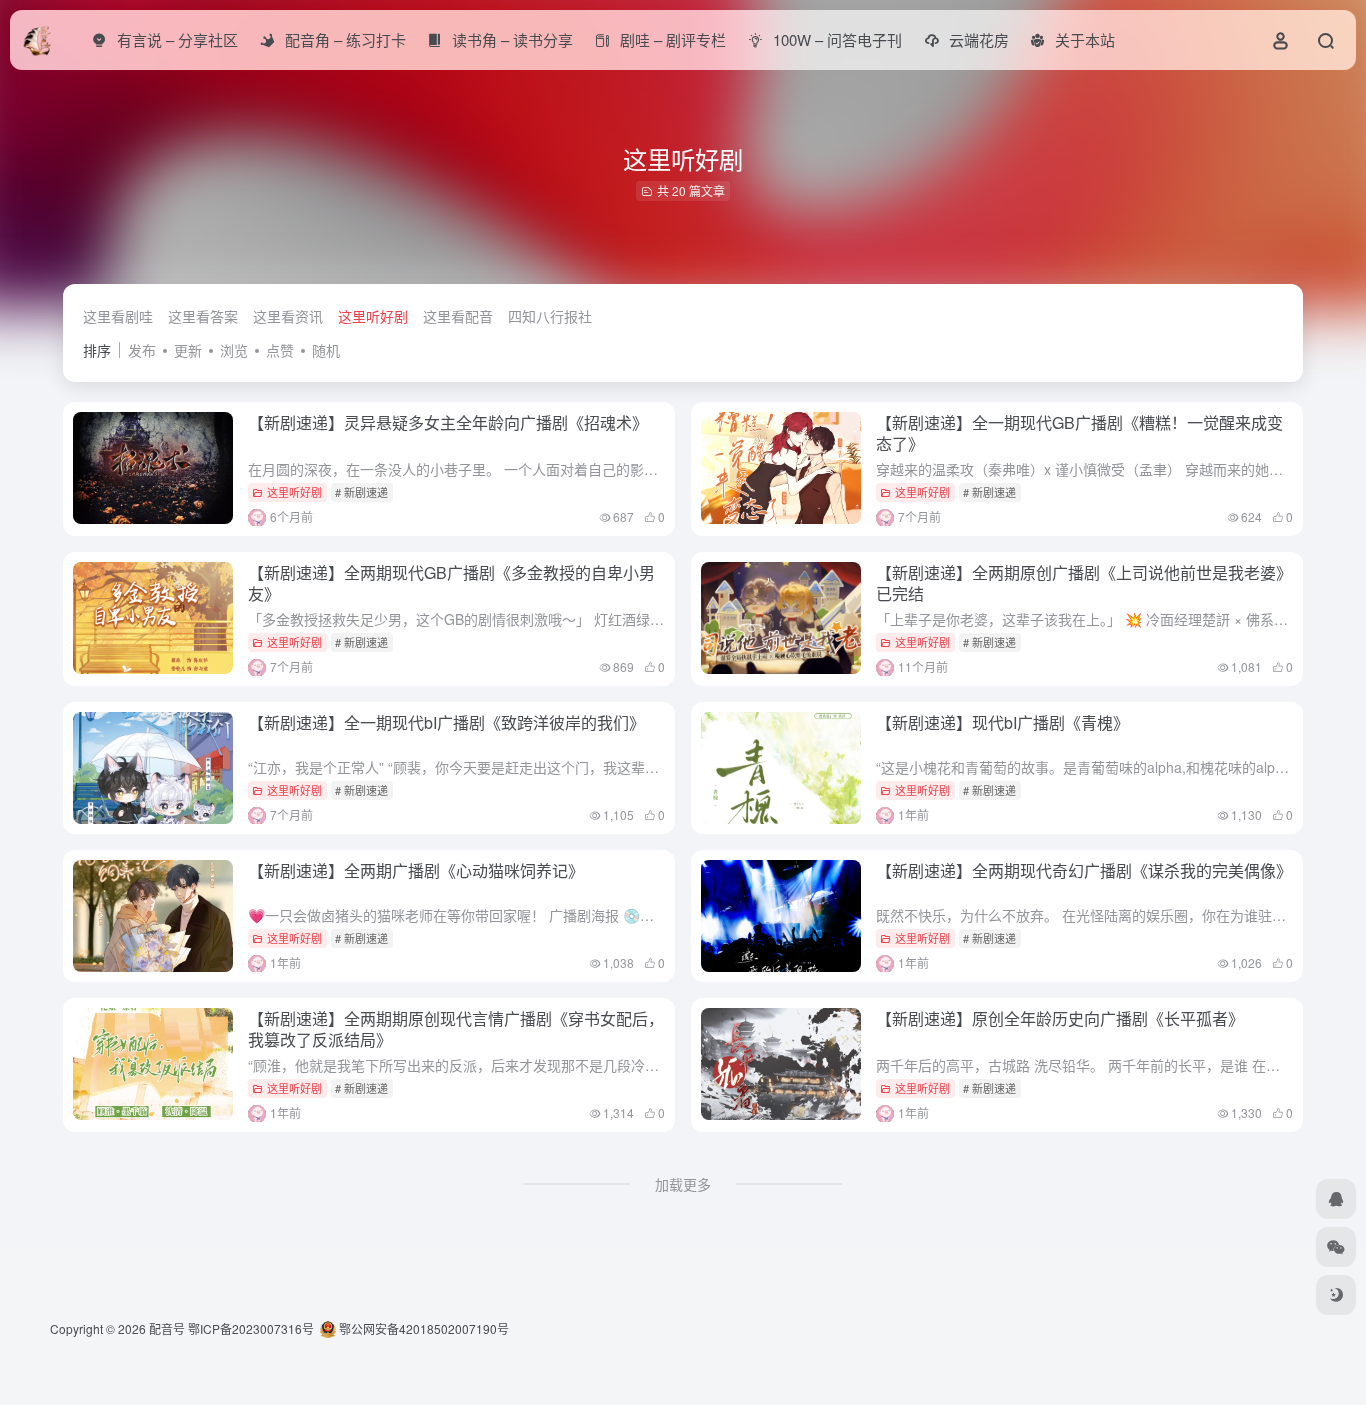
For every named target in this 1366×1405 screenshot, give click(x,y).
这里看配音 (458, 316)
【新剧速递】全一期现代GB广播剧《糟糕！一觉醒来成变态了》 (1079, 433)
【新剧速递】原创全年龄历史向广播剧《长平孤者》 (1060, 1018)
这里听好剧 (373, 316)
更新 (188, 350)
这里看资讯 (288, 316)
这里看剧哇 (118, 316)
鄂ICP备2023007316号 (251, 1328)
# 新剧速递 (361, 492)
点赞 (280, 350)
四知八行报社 (550, 316)
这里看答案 (203, 316)
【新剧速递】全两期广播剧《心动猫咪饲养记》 (416, 870)
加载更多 (683, 1184)
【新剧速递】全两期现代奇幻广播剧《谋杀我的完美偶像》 (1084, 870)
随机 (326, 350)
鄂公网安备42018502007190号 (422, 1328)
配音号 (167, 1328)
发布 (142, 350)
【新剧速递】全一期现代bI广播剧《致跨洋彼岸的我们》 (446, 722)
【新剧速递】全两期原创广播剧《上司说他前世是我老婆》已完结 (1084, 583)
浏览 (234, 350)
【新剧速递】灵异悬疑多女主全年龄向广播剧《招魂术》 (448, 422)
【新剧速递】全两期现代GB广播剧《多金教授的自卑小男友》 (451, 583)
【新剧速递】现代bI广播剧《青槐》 (1002, 722)
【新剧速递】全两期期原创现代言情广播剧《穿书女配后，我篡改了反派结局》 (456, 1029)
